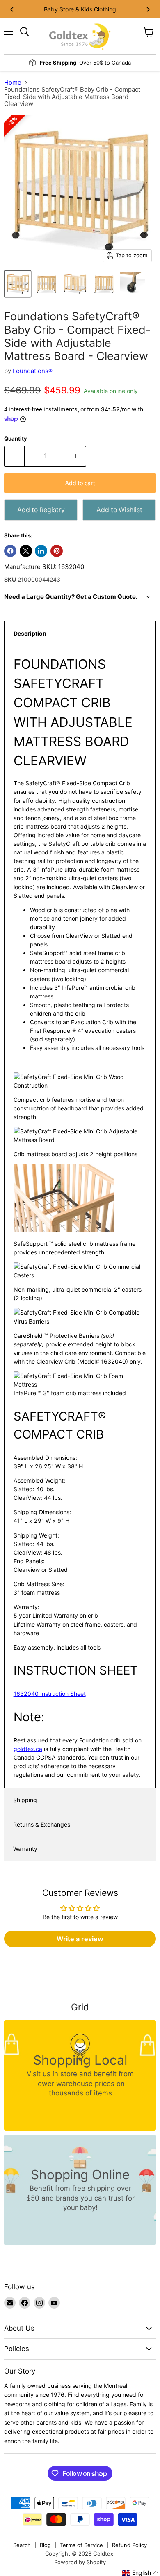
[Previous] (12, 9)
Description (30, 633)
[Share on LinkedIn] (41, 551)
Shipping (25, 1800)
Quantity (16, 439)
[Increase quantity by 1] (77, 456)
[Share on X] (26, 551)
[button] (141, 2573)
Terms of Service (81, 2545)
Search (22, 2545)
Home (13, 82)
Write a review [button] (80, 1939)
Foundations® (33, 371)
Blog (45, 2545)
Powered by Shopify (80, 2562)
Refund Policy (129, 2545)
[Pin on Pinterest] (57, 551)
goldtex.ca (28, 1749)
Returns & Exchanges (42, 1824)
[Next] (148, 9)
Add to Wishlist (119, 510)
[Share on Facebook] (10, 551)
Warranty (25, 1849)
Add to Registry (41, 510)
